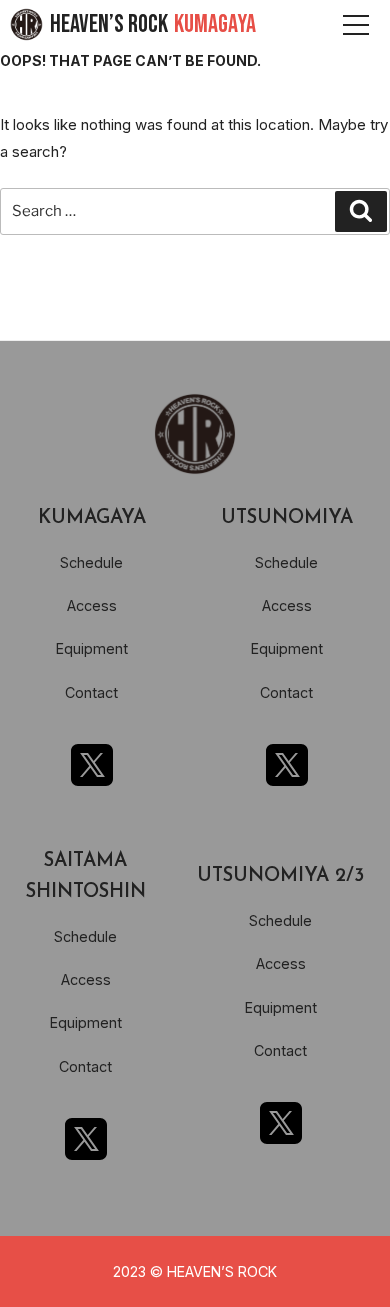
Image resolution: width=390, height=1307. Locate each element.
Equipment (92, 648)
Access (92, 605)
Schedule (91, 562)
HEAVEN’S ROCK (153, 24)
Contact (91, 692)
